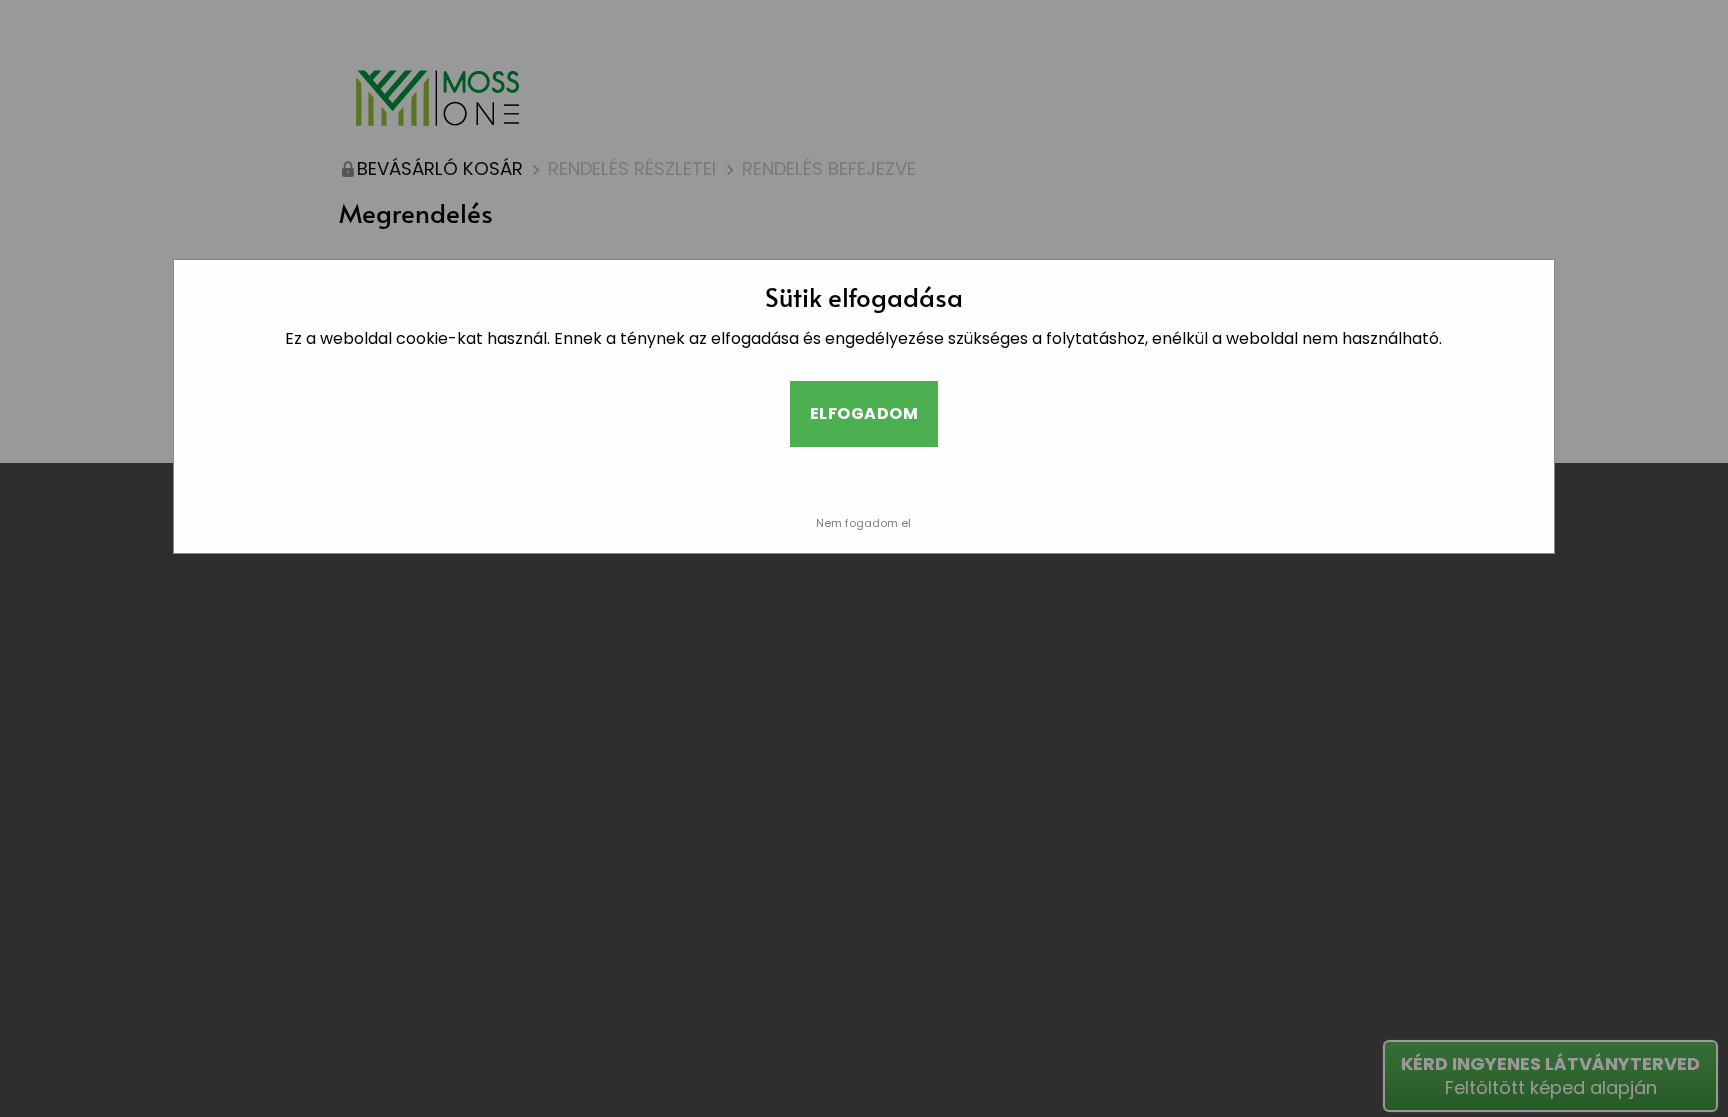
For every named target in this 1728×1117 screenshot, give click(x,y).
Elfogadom (864, 413)
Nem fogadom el (863, 523)
